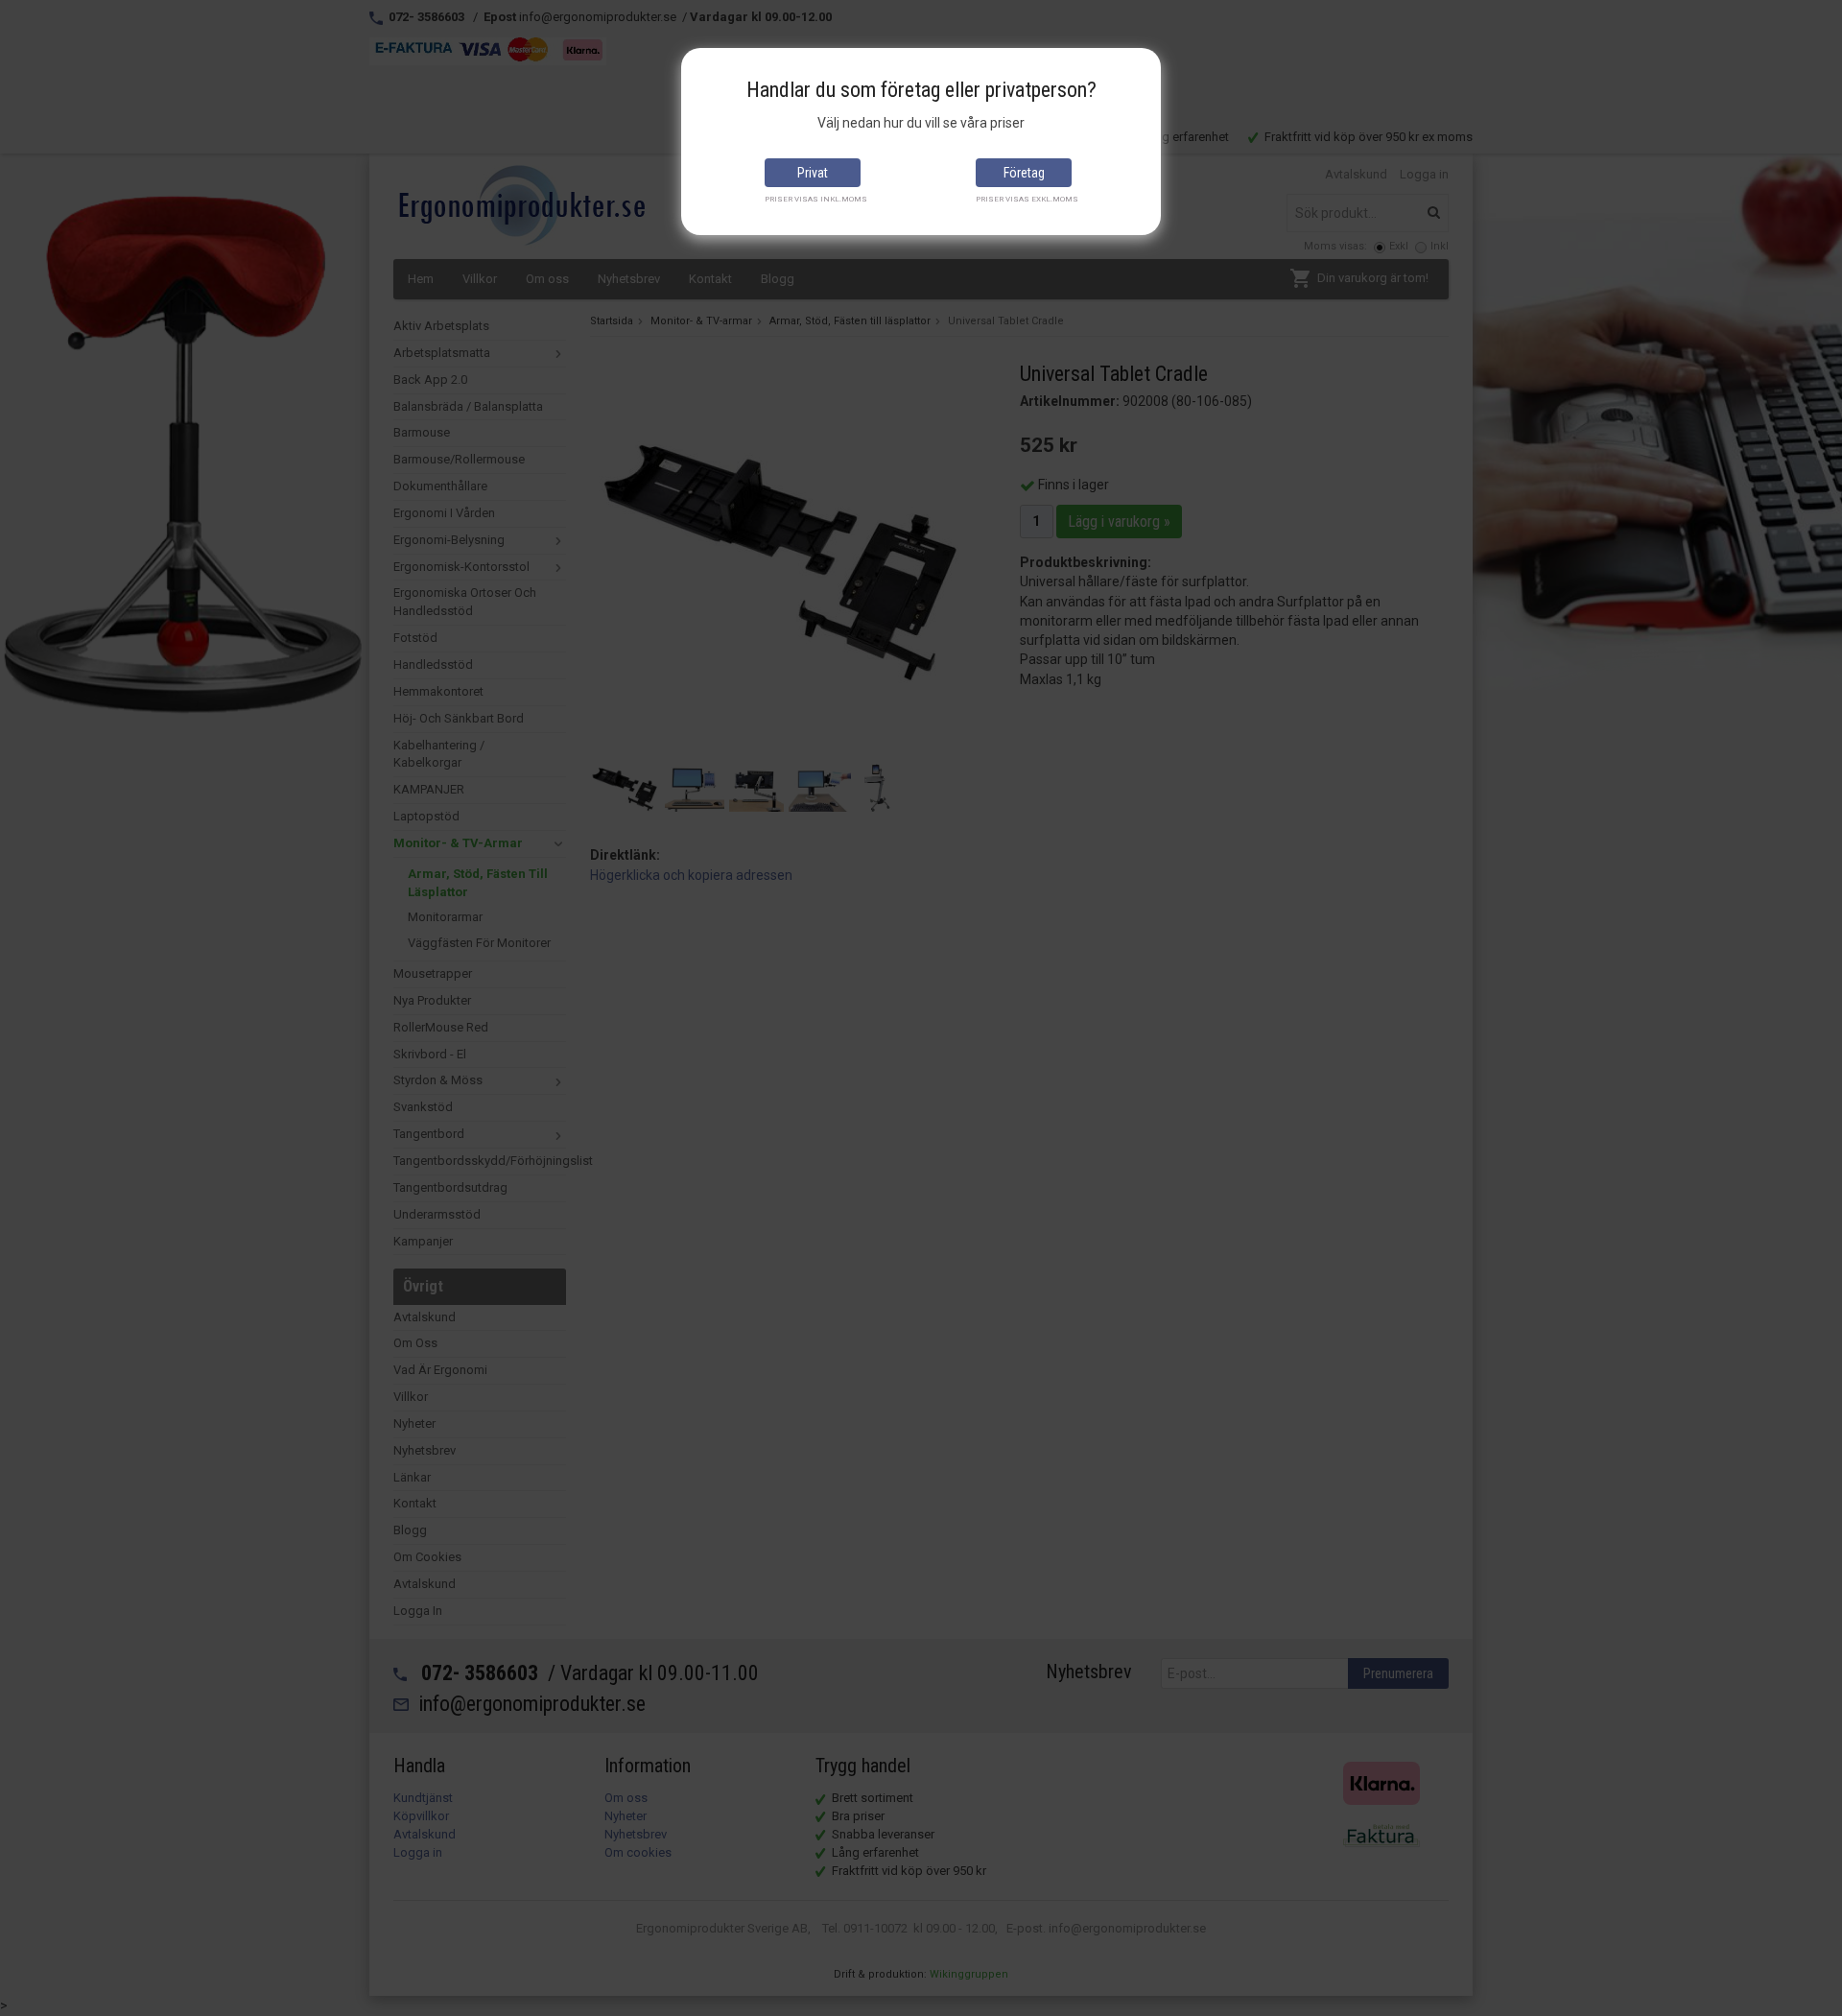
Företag (1024, 173)
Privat (813, 173)
